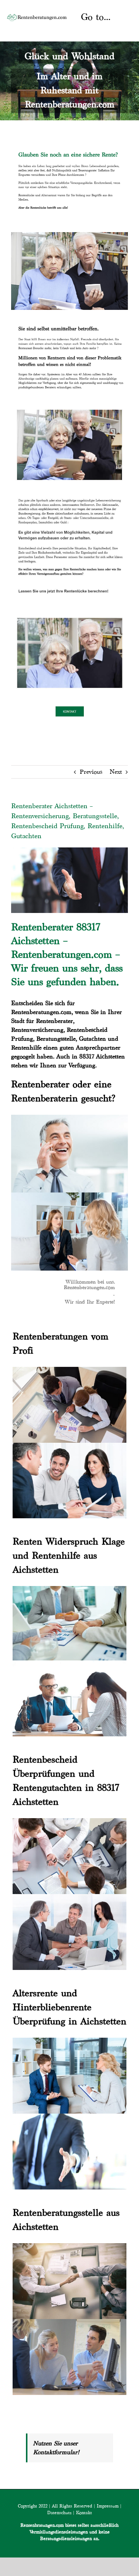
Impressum (108, 2506)
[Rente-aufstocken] (69, 614)
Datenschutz (59, 2513)
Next (116, 772)
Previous (91, 772)
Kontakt (84, 2513)
